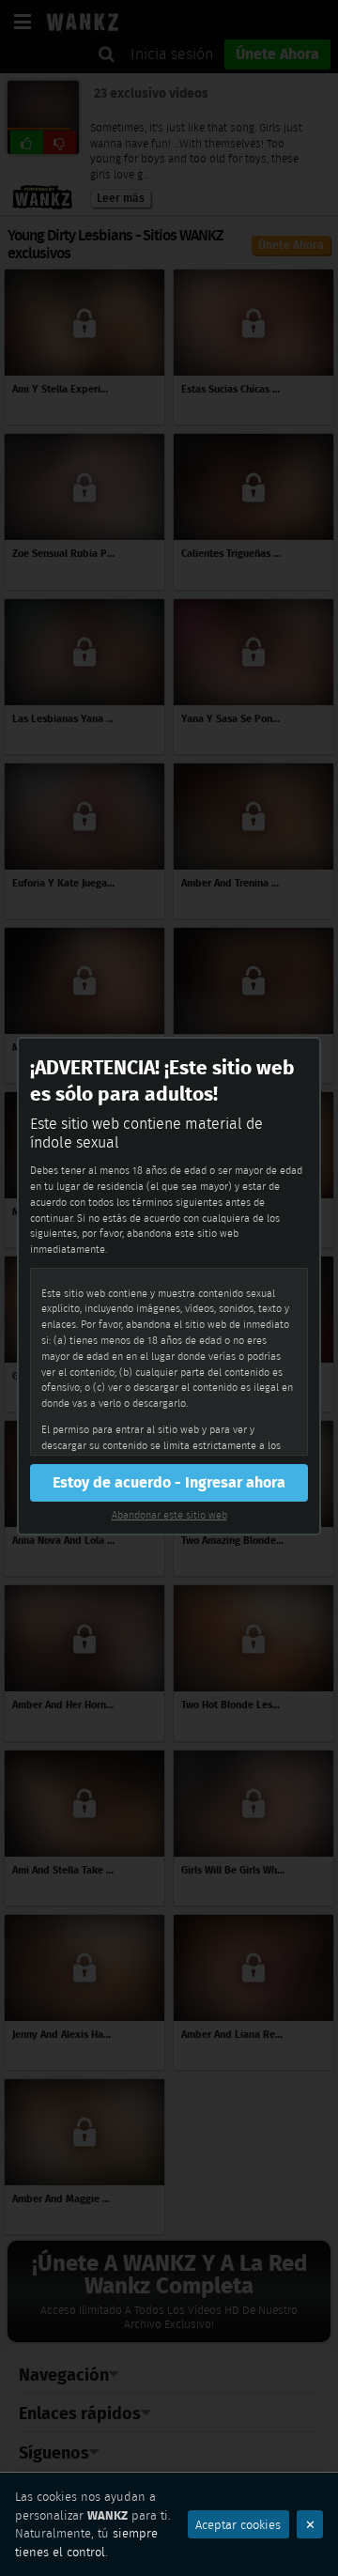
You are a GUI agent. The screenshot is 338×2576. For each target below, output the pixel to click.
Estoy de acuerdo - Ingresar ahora (169, 1482)
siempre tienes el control (86, 2543)
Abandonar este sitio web (169, 1515)
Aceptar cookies (238, 2525)
